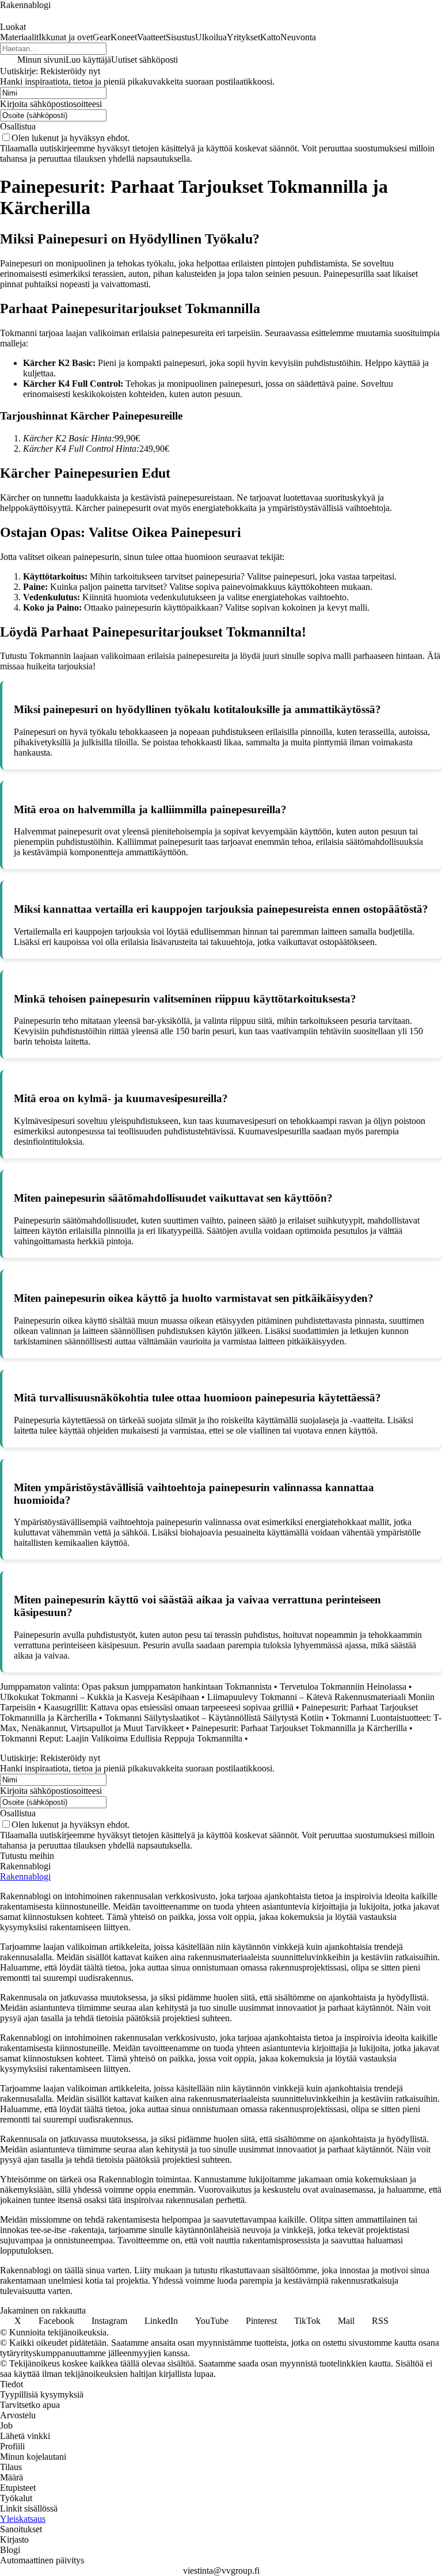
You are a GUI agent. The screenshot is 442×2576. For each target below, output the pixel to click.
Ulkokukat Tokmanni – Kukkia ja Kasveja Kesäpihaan (100, 1697)
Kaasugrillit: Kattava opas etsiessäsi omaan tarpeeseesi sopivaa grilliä (169, 1707)
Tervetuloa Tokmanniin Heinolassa (343, 1687)
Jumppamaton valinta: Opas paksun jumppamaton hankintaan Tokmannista (136, 1687)
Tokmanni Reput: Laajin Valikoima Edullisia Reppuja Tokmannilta (121, 1738)
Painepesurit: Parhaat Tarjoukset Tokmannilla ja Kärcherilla (299, 1728)
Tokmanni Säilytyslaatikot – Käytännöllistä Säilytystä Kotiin (214, 1718)
